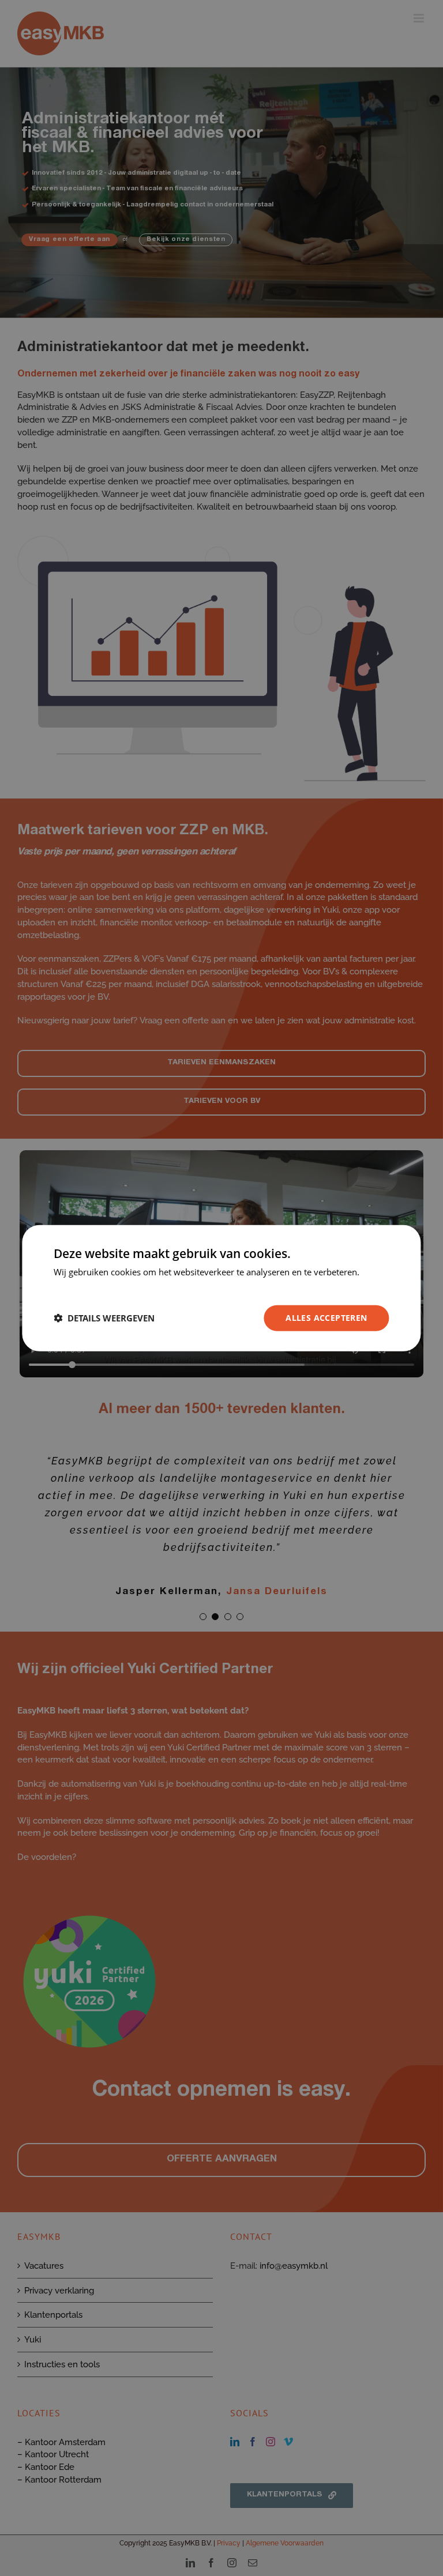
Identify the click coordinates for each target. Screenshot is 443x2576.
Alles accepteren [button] (326, 1318)
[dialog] (221, 1288)
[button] (104, 1318)
